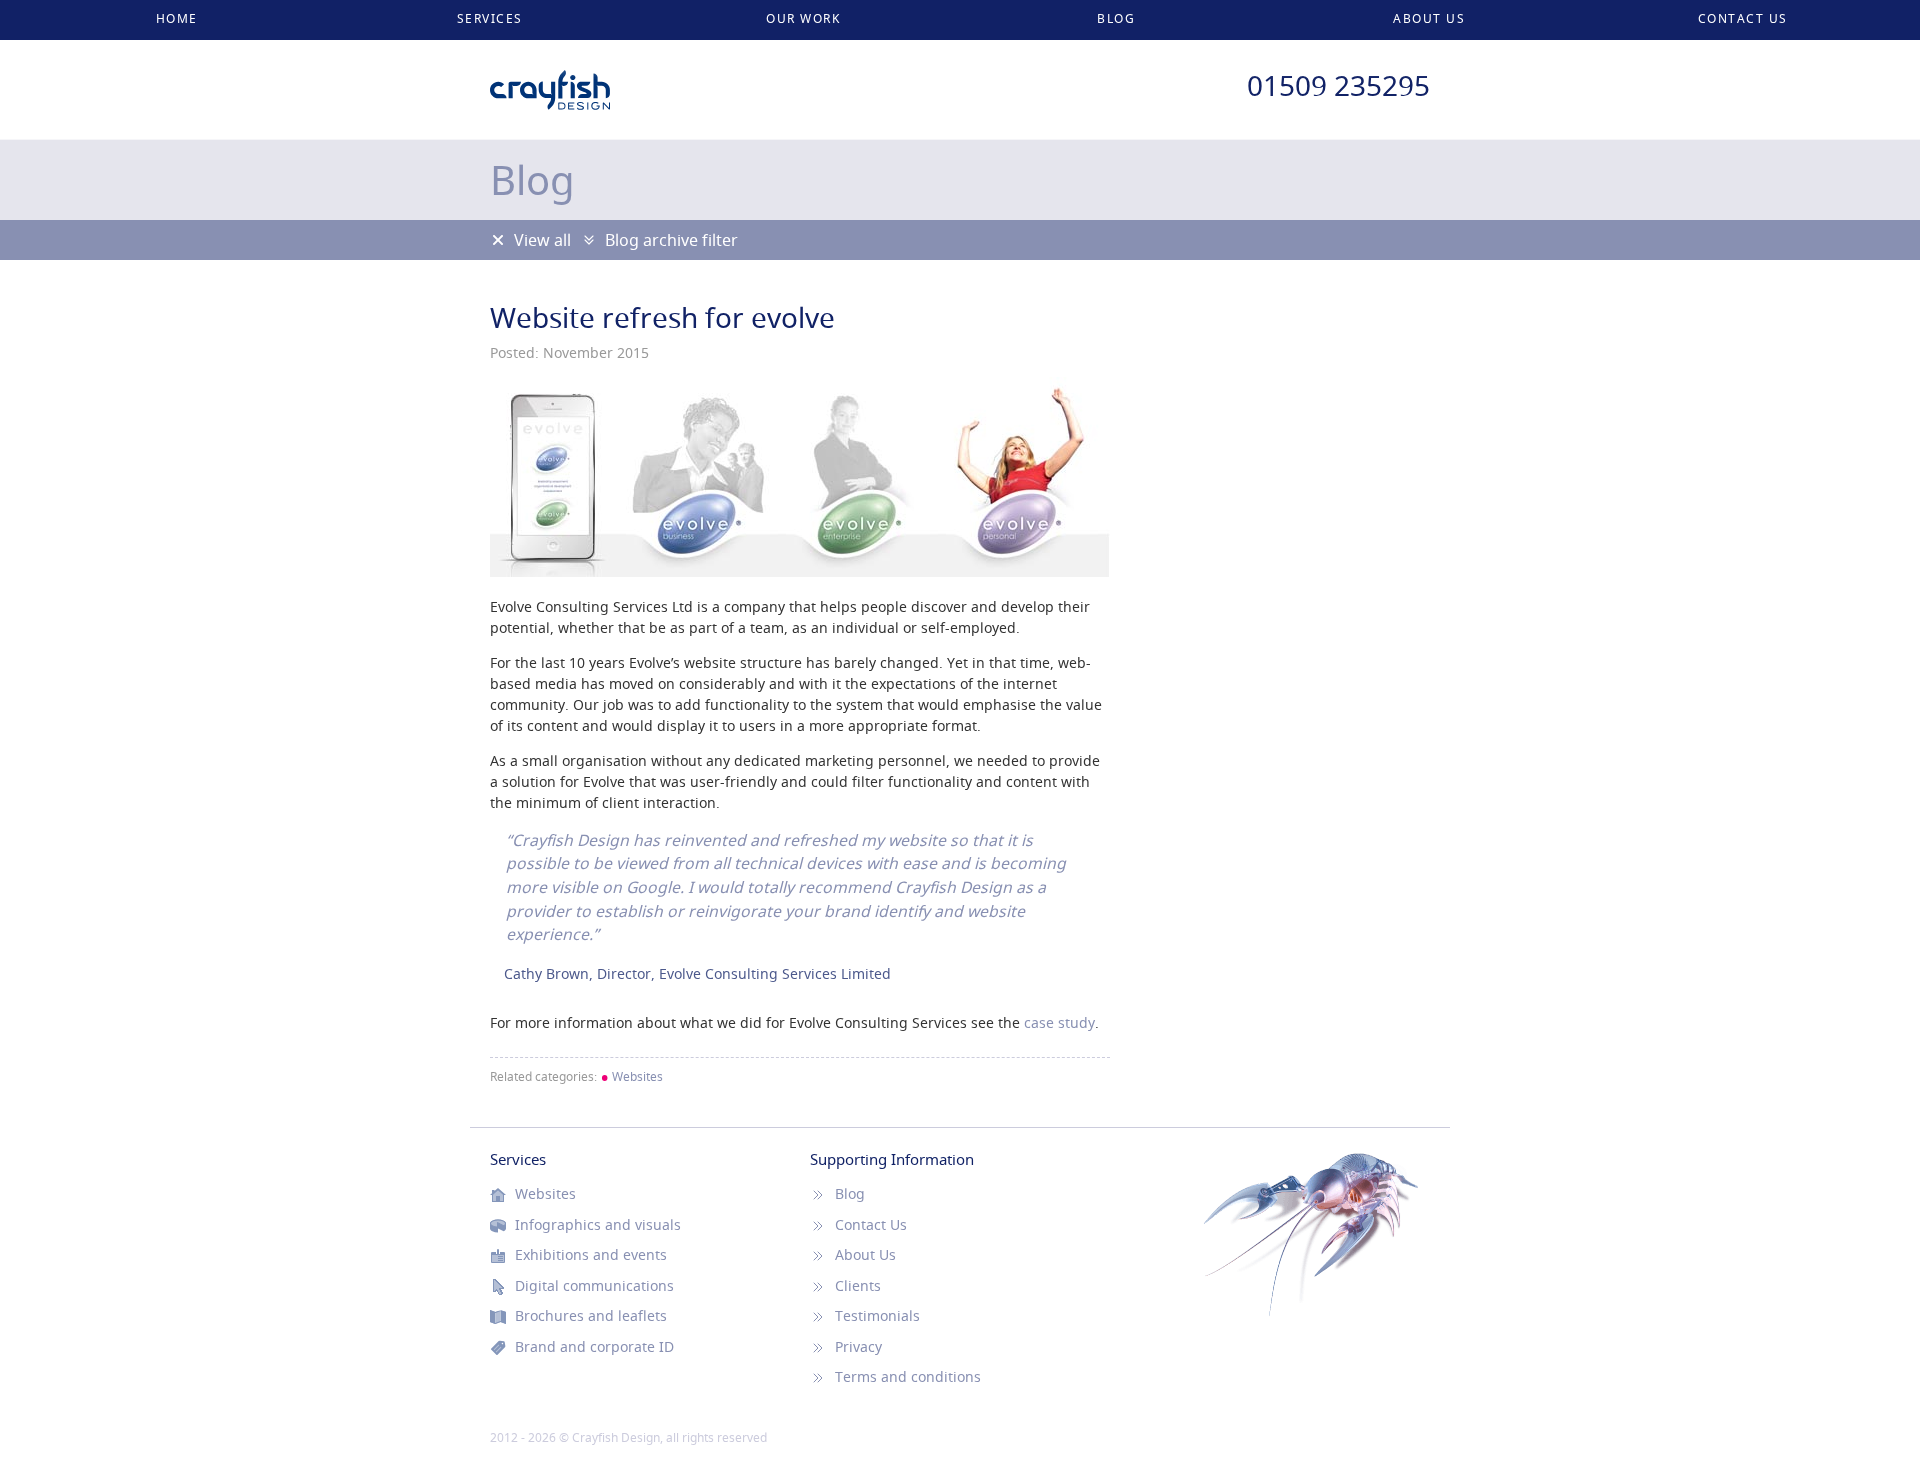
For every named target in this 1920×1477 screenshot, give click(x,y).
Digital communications (594, 1286)
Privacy (858, 1347)
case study (1059, 1022)
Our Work (803, 18)
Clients (858, 1286)
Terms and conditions (908, 1377)
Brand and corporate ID (594, 1347)
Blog (1116, 18)
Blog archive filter (671, 240)
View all (542, 240)
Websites (631, 1076)
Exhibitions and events (591, 1255)
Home (177, 18)
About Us (1429, 18)
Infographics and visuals (598, 1225)
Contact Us (1743, 18)
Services (490, 18)
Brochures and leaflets (591, 1316)
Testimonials (877, 1316)
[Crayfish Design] (550, 80)
